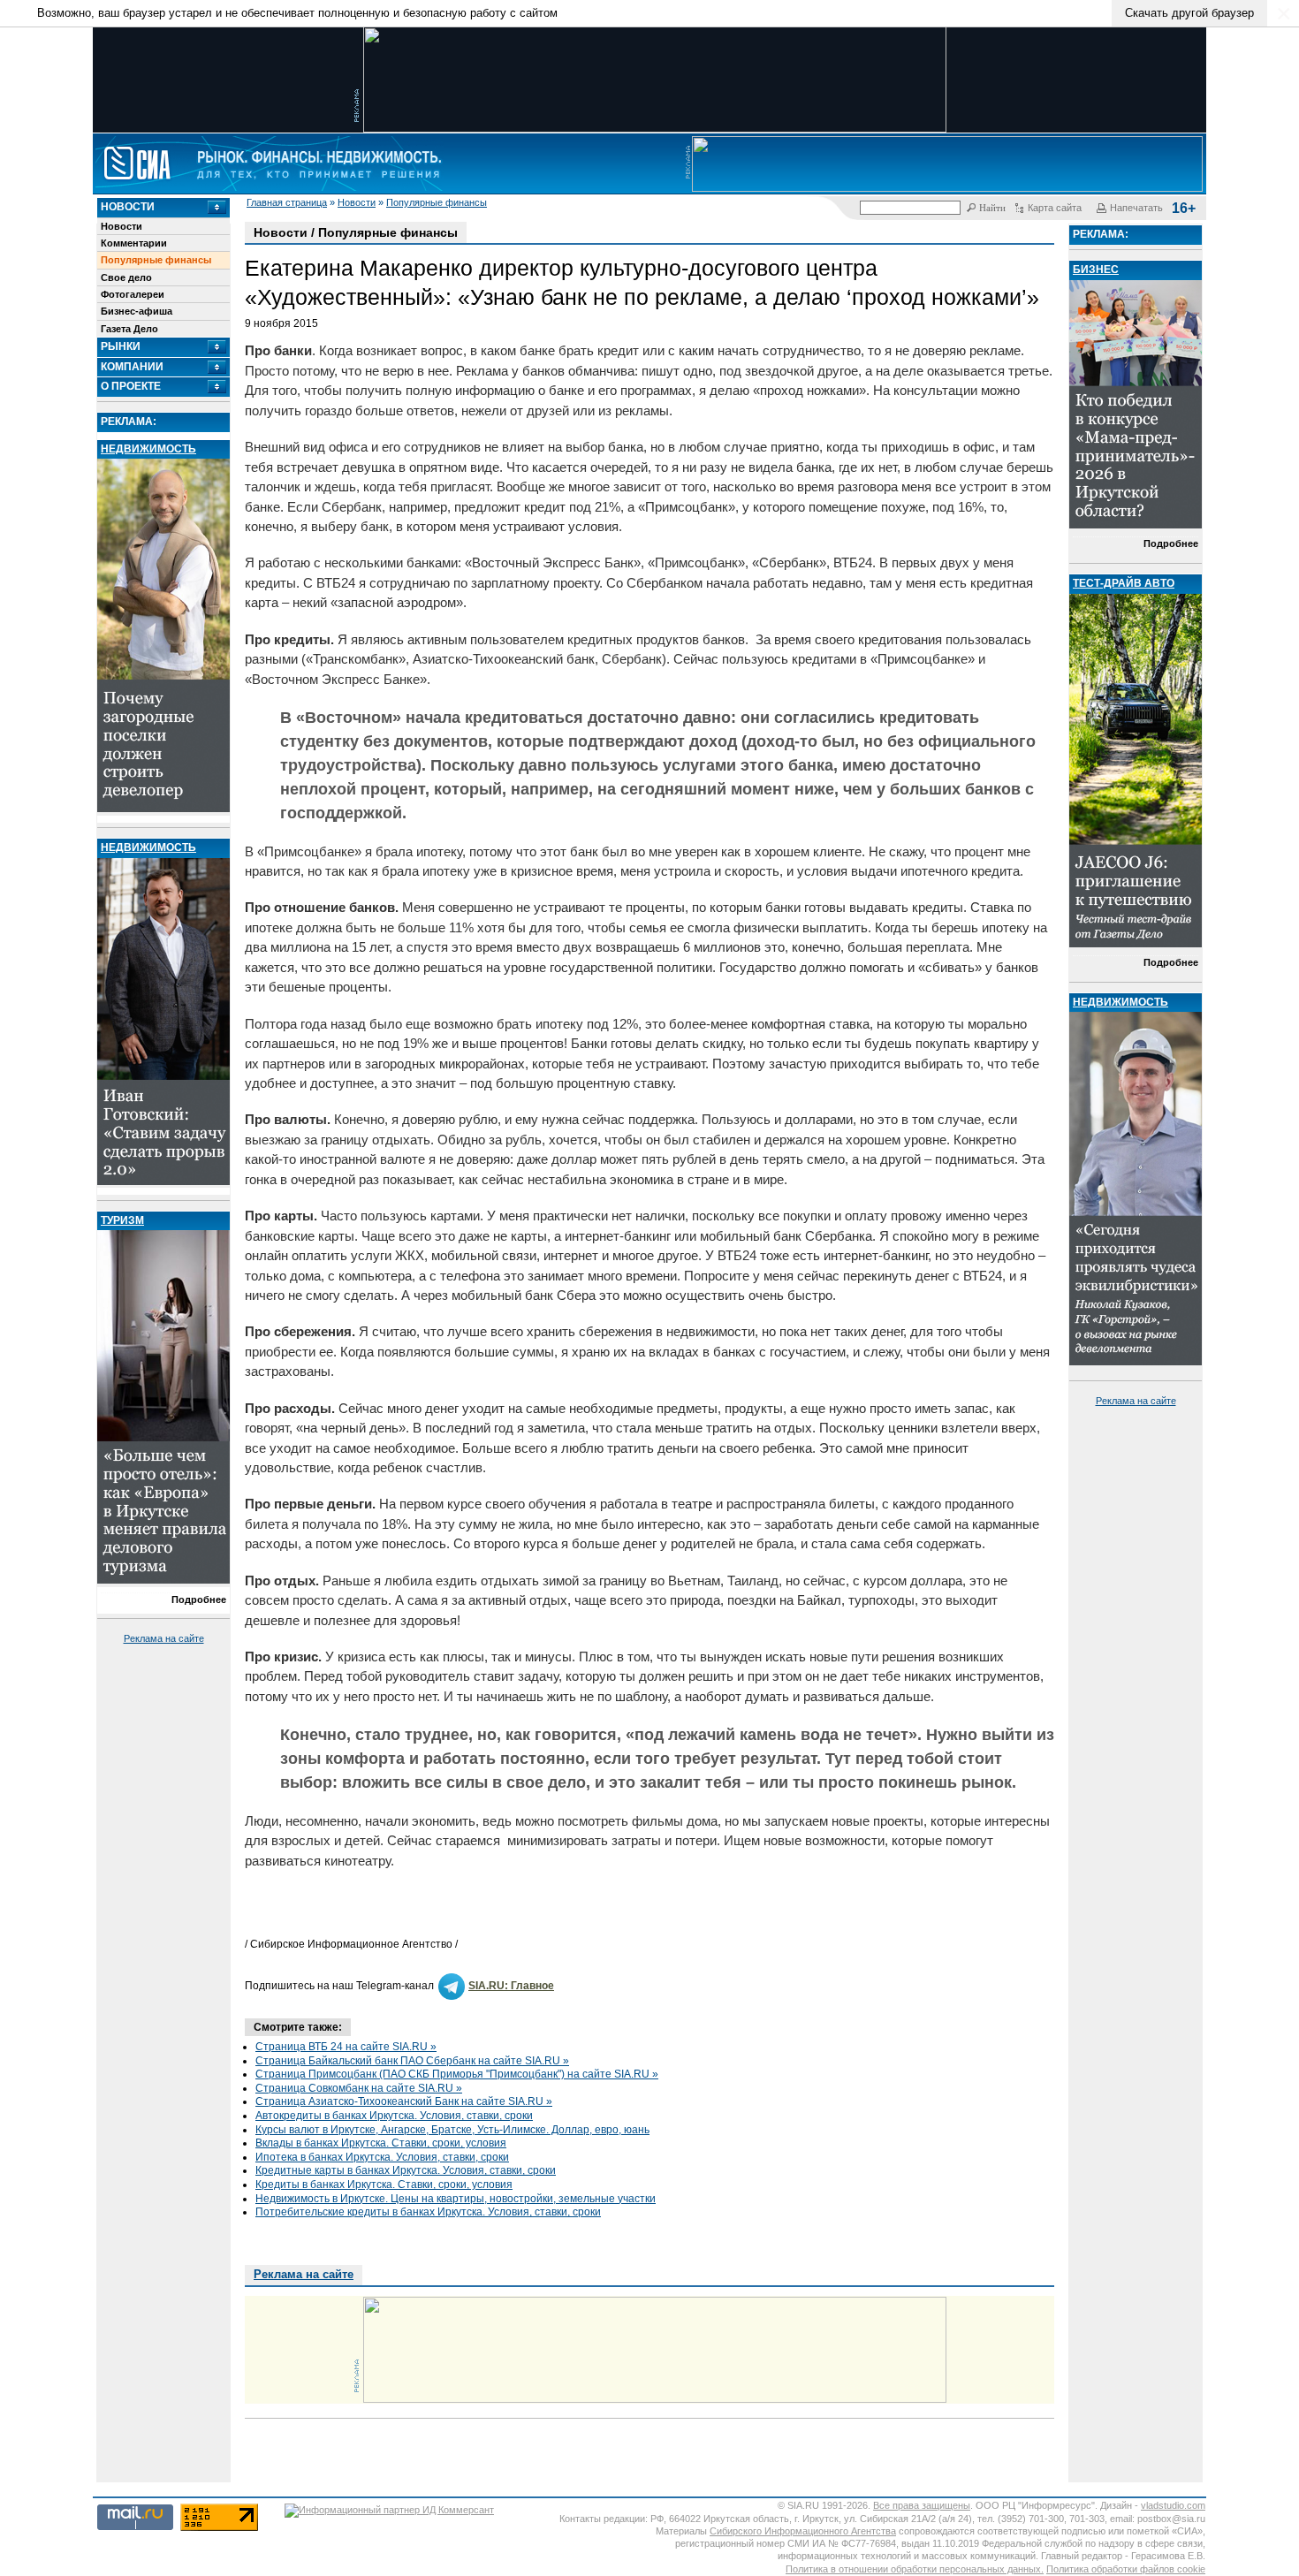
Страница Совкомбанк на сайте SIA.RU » (359, 2088)
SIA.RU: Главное (511, 1986)
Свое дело (126, 277)
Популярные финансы (437, 202)
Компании (132, 367)
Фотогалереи (133, 294)
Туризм (122, 1220)
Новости (357, 202)
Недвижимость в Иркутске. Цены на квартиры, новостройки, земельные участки (456, 2199)
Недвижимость (148, 449)
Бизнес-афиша (137, 311)
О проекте (131, 386)
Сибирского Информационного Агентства (803, 2531)
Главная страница (287, 202)
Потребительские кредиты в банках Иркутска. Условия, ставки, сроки (428, 2212)
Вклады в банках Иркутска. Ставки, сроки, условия (381, 2143)
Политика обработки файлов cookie (1126, 2569)
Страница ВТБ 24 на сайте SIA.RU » (346, 2047)
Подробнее (199, 1600)
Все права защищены (922, 2505)
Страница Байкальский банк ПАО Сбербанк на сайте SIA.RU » (412, 2061)
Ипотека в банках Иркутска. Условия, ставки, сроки (382, 2157)
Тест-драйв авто (1124, 583)
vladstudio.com (1173, 2505)
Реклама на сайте (164, 1638)
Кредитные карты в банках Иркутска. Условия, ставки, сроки (406, 2170)
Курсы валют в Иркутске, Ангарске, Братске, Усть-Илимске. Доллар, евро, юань (452, 2130)
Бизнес (1096, 270)
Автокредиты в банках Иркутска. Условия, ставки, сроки (394, 2116)
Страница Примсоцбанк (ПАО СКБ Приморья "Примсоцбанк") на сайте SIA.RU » (457, 2074)
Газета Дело (129, 329)
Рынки (121, 346)
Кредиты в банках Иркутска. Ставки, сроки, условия (384, 2185)
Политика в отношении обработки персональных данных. (915, 2569)
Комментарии (134, 243)
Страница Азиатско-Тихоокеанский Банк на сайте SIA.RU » (404, 2101)
